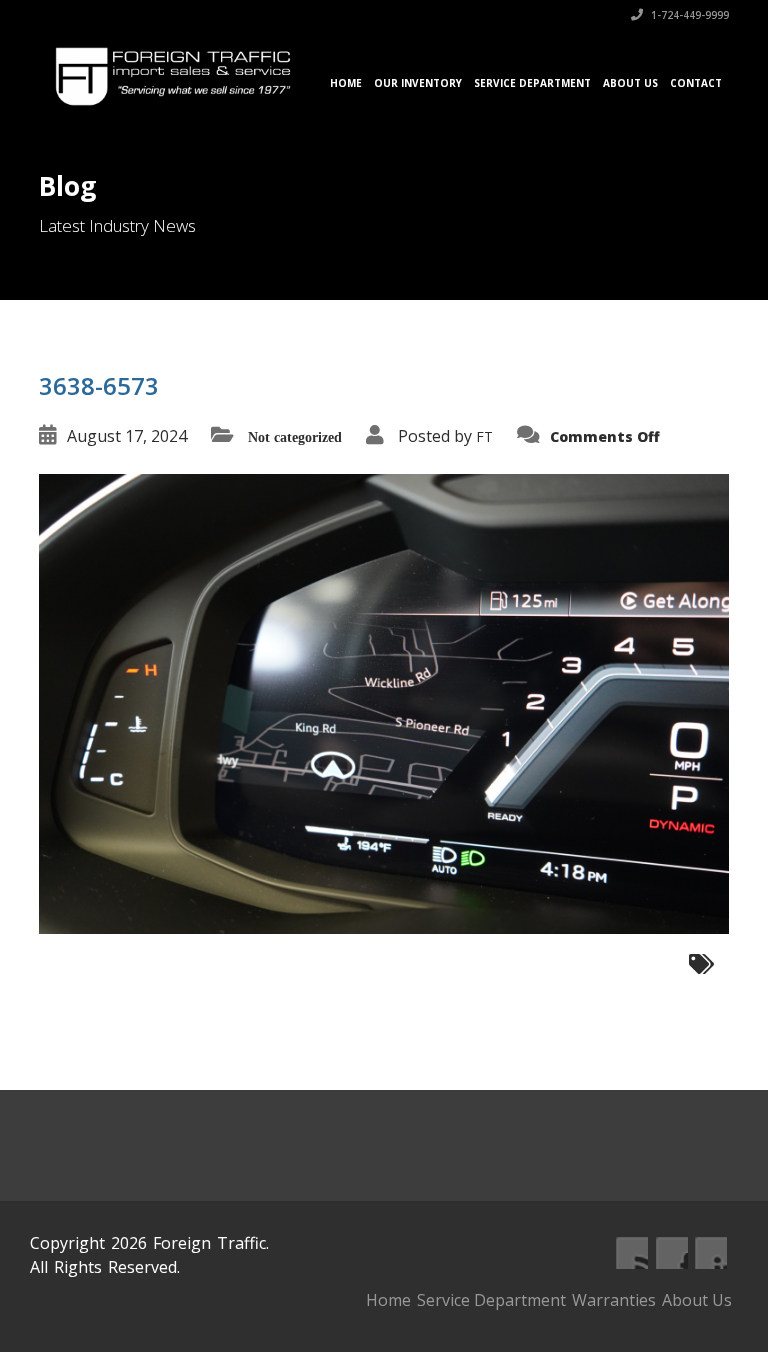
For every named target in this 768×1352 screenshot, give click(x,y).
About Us (630, 83)
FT (484, 436)
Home (346, 83)
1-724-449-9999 (688, 15)
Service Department (532, 83)
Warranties (614, 1300)
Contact (696, 83)
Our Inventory (418, 83)
